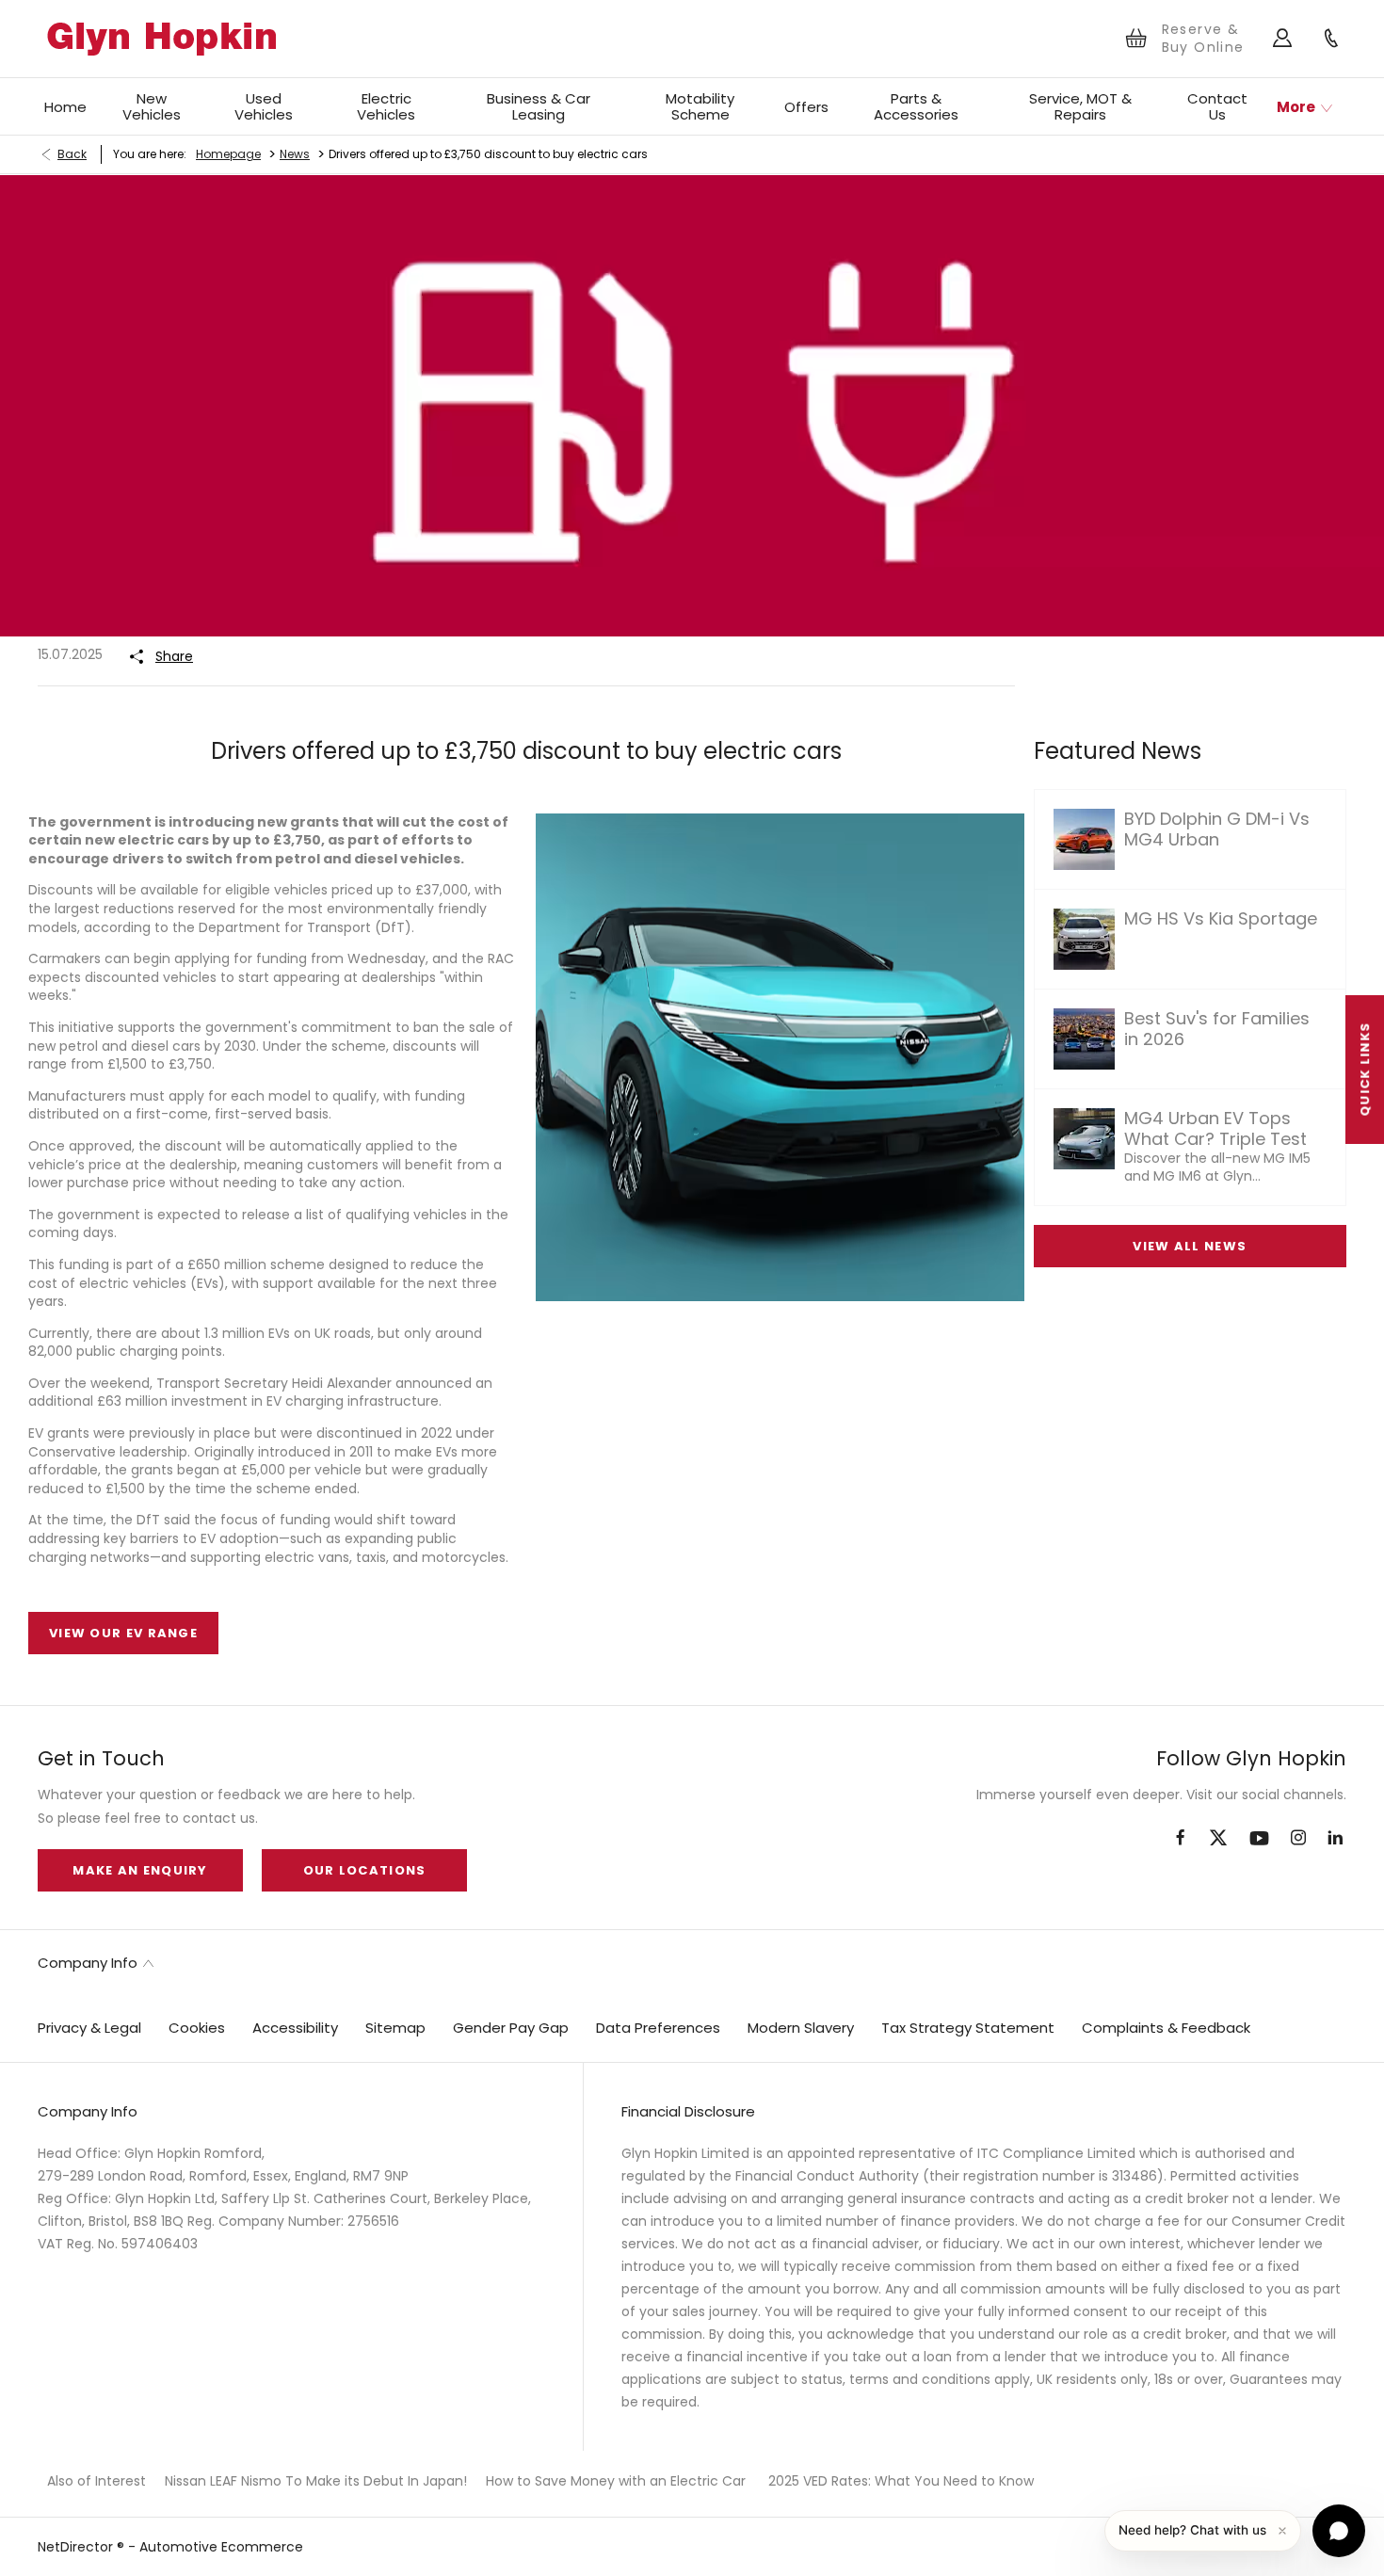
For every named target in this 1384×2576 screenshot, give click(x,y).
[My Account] (1283, 39)
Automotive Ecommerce (221, 2547)
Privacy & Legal (89, 2028)
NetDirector (77, 2547)
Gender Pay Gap (511, 2028)
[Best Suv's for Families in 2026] (1084, 1039)
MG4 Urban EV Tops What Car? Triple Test (1215, 1128)
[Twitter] (1218, 1839)
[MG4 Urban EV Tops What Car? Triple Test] (1084, 1139)
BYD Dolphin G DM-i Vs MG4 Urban (1217, 829)
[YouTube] (1259, 1839)
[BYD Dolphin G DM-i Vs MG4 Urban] (1084, 839)
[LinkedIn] (1335, 1837)
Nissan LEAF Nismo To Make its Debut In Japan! (316, 2481)
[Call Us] (1332, 39)
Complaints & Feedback (1166, 2028)
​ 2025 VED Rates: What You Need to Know (899, 2481)
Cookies (197, 2028)
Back (72, 154)
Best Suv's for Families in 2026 (1217, 1029)
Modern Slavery (801, 2028)
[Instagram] (1298, 1837)
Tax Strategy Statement (968, 2028)
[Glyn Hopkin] (161, 39)
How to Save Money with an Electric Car (616, 2481)
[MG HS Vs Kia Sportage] (1084, 939)
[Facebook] (1180, 1836)
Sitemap (395, 2028)
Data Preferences (658, 2028)
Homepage (228, 154)
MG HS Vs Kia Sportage (1221, 918)
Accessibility (295, 2028)
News (295, 154)
